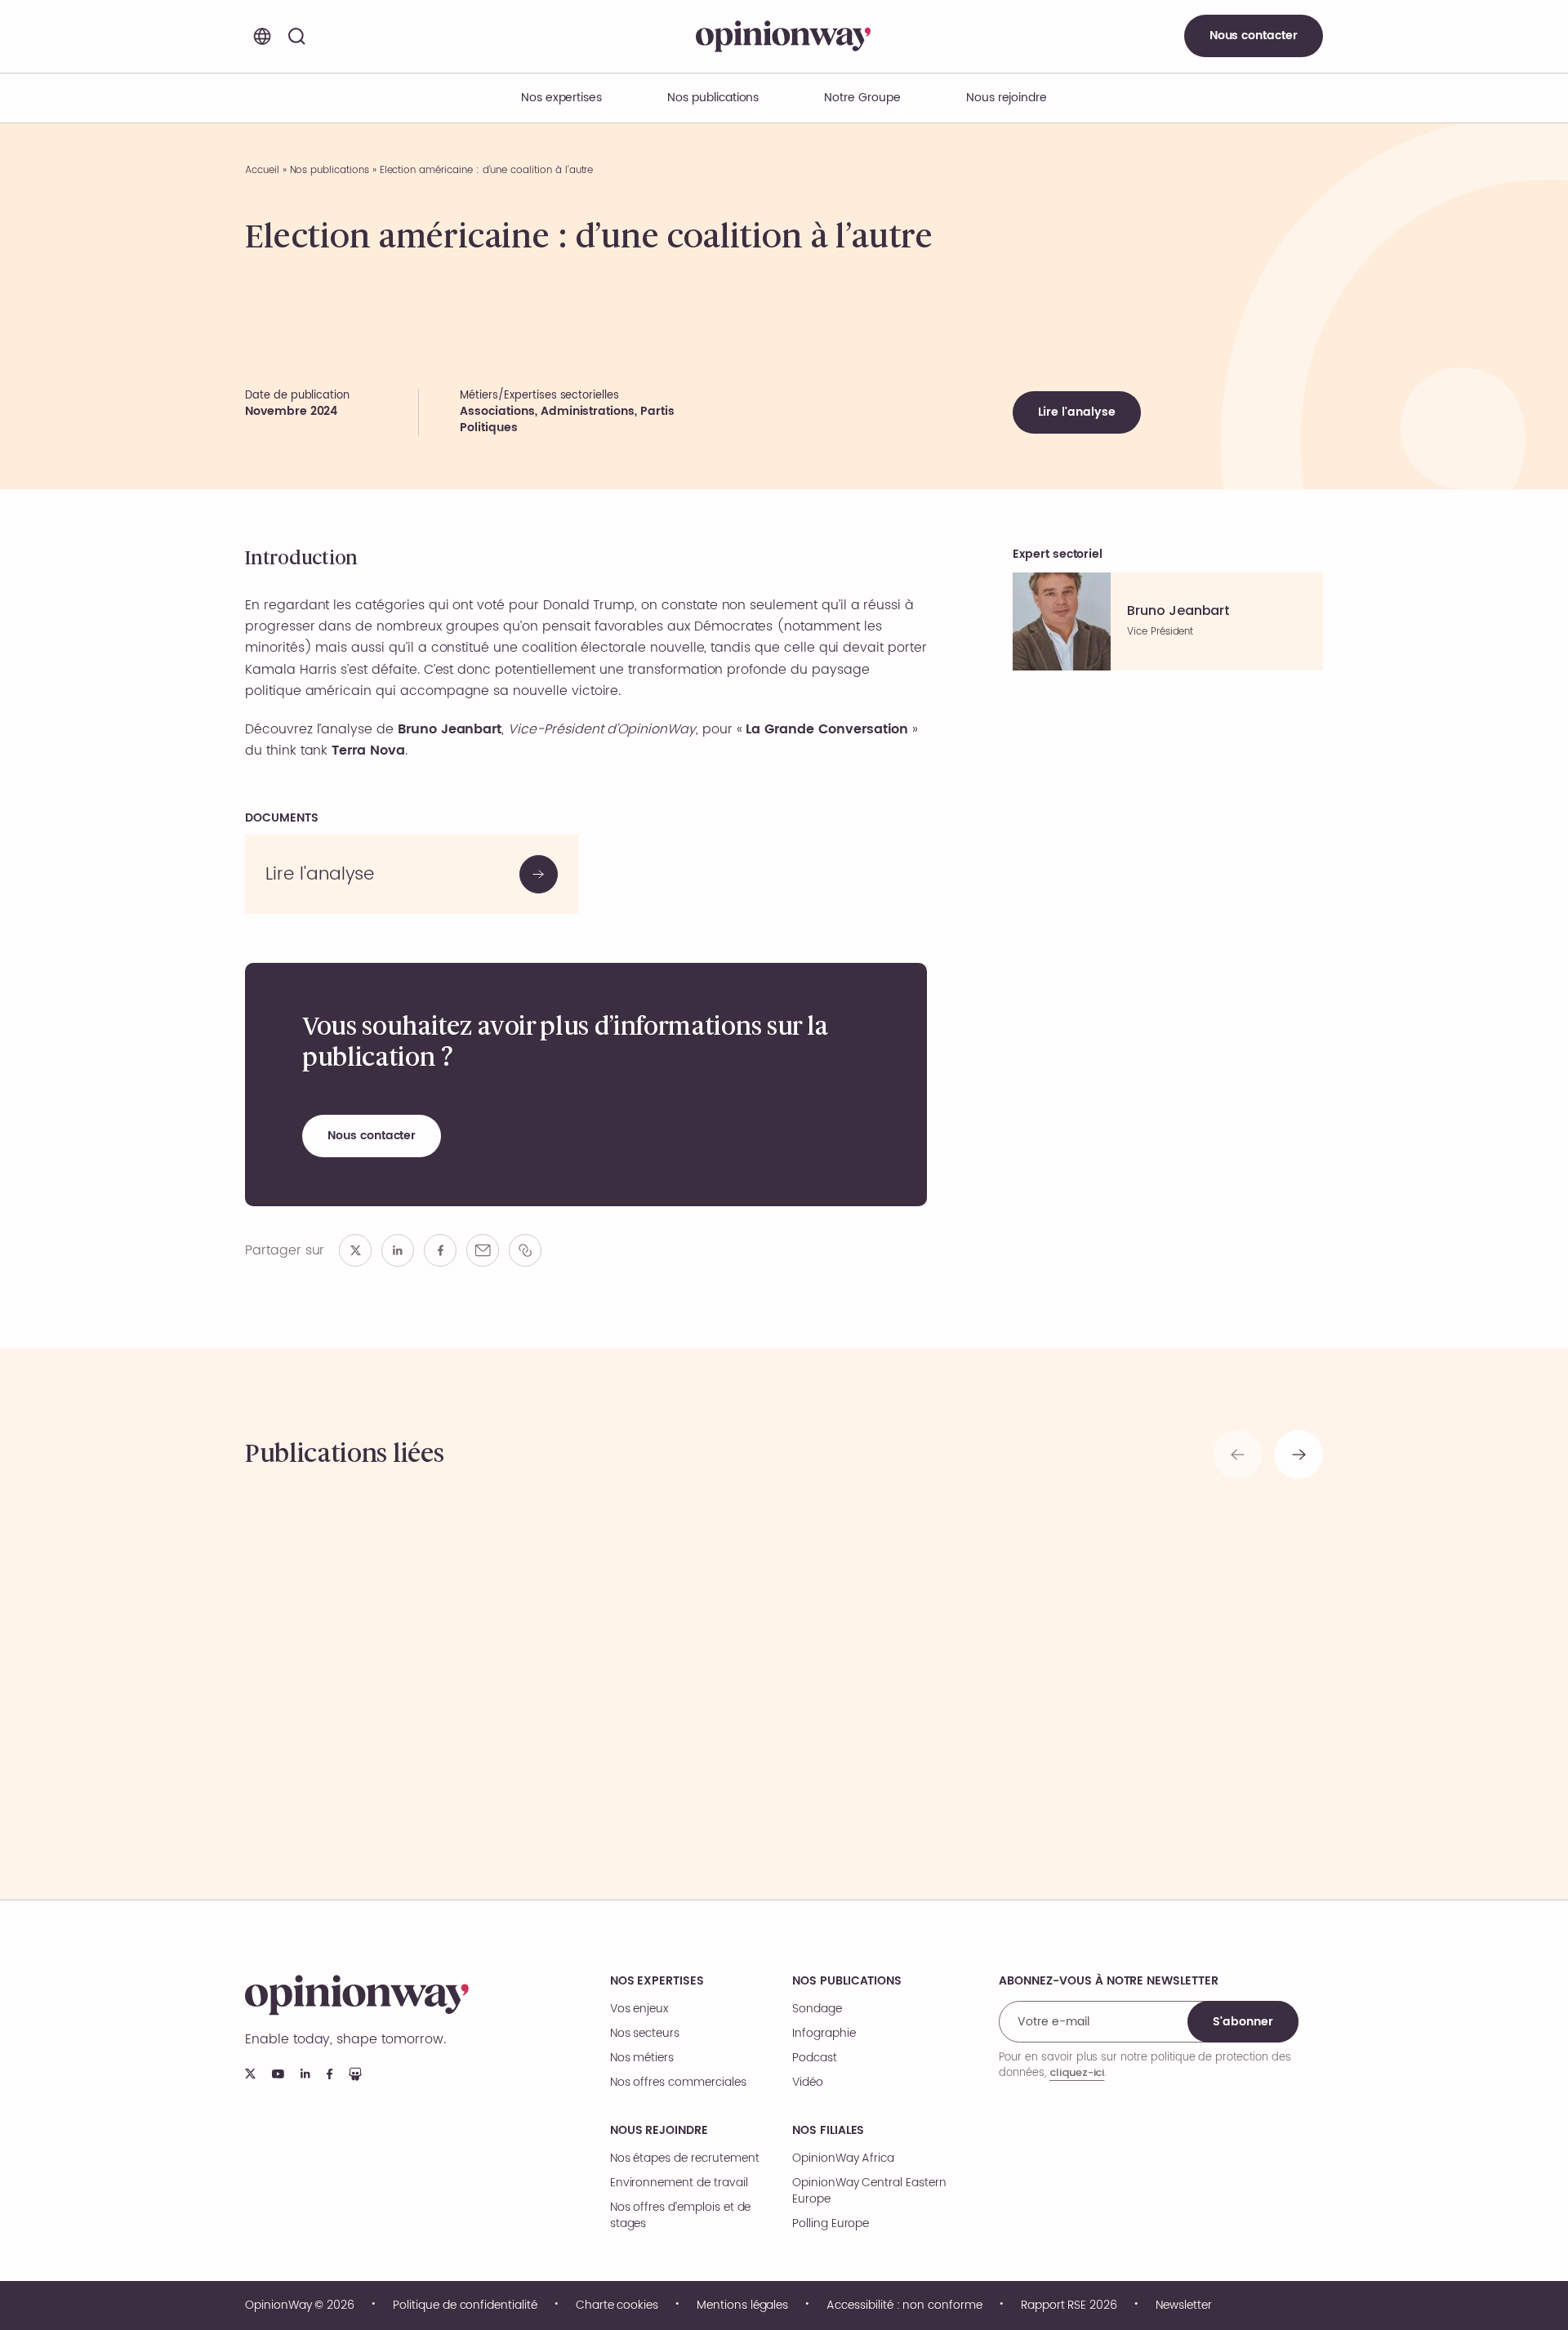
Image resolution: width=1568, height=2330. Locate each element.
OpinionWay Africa (843, 2158)
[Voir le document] (412, 874)
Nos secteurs (645, 2034)
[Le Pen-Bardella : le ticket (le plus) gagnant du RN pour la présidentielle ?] (647, 1667)
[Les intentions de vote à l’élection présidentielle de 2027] (1194, 1667)
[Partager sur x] (355, 1250)
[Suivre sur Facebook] (330, 2074)
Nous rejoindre (659, 2131)
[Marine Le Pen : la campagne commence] (921, 1667)
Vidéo (808, 2083)
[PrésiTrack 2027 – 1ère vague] (374, 1667)
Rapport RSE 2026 (1069, 2305)
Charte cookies (617, 2305)
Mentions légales (742, 2305)
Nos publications (713, 98)
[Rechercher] (296, 36)
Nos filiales (828, 2131)
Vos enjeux (639, 2009)
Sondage (817, 2009)
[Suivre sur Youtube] (278, 2074)
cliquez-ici (1077, 2072)
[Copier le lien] (525, 1250)
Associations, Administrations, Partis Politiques (567, 419)
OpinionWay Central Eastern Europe (869, 2191)
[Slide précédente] (1237, 1455)
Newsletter (1184, 2305)
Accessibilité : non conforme (904, 2305)
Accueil (262, 170)
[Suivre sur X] (250, 2074)
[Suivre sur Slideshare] (355, 2074)
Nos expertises (657, 1981)
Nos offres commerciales (678, 2083)
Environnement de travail (679, 2183)
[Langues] (262, 36)
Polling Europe (831, 2224)
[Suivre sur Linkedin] (305, 2074)
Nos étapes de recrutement (685, 2158)
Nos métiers (642, 2058)
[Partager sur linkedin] (398, 1250)
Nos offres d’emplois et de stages (681, 2216)
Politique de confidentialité (465, 2305)
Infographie (824, 2034)
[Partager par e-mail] (483, 1250)
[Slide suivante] (1298, 1455)
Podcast (815, 2058)
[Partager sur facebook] (440, 1250)
